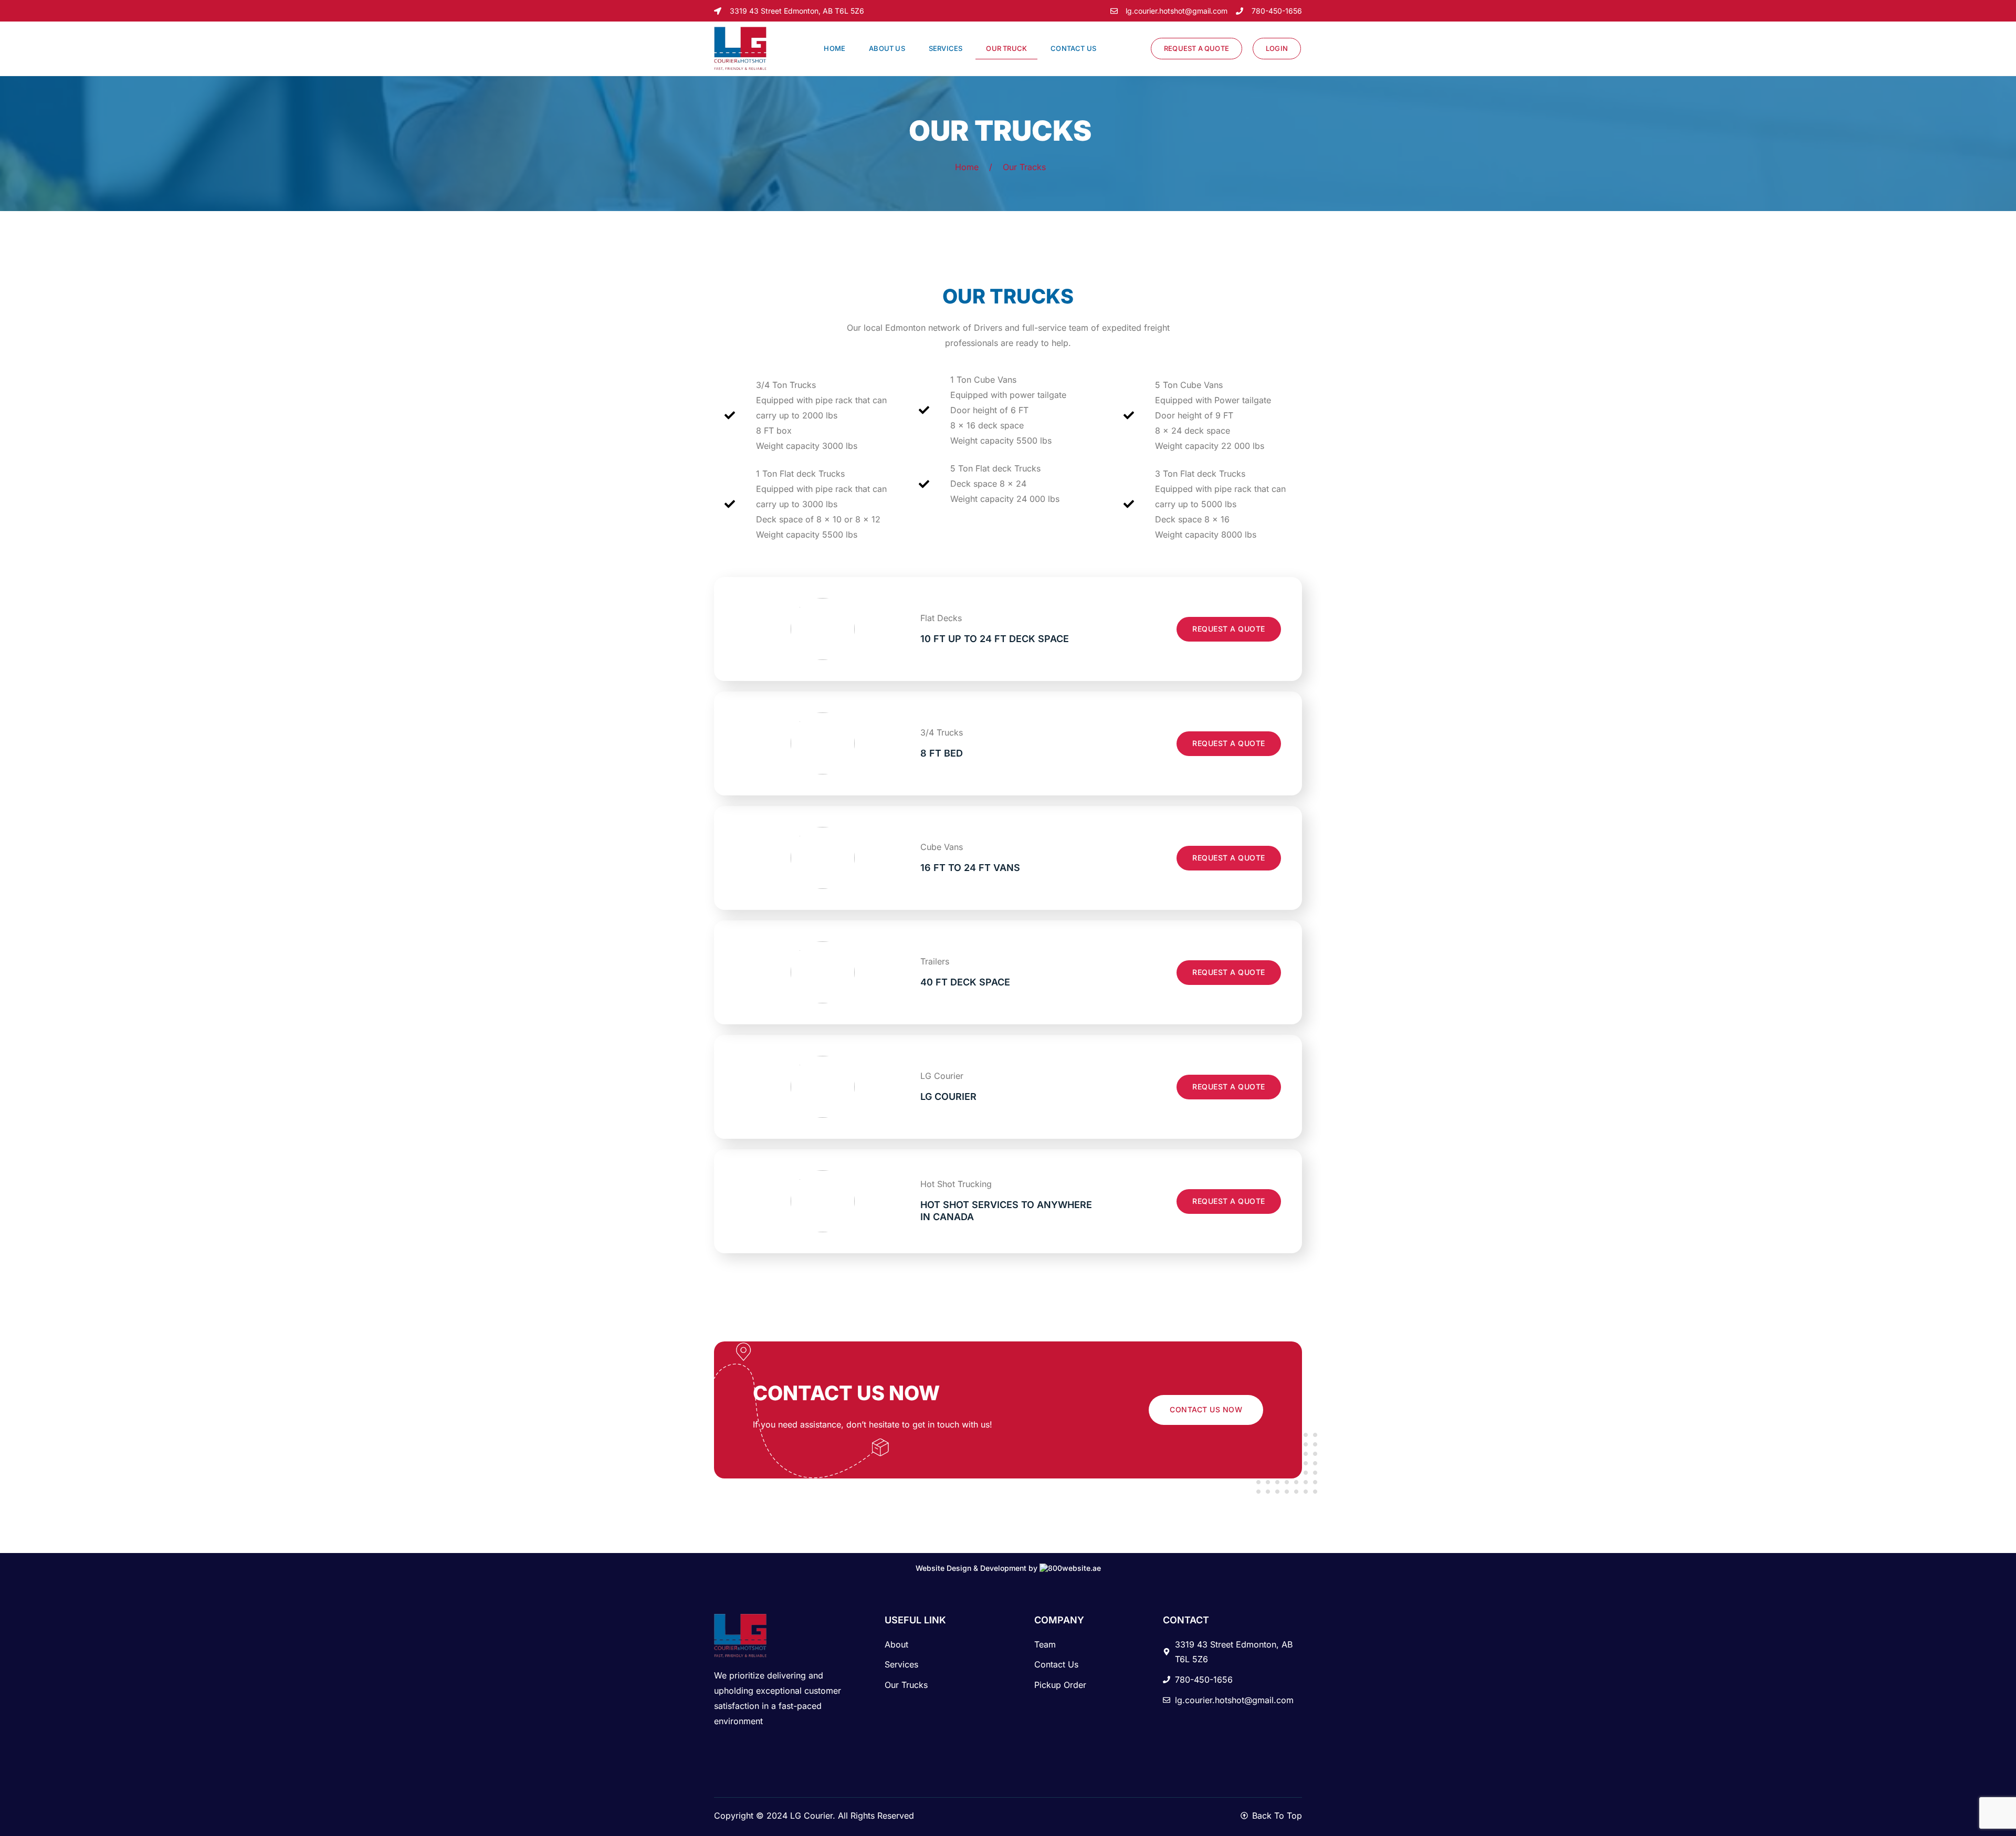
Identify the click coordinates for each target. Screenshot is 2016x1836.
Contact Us (1073, 48)
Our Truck (1006, 48)
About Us (887, 48)
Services (946, 48)
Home (834, 48)
